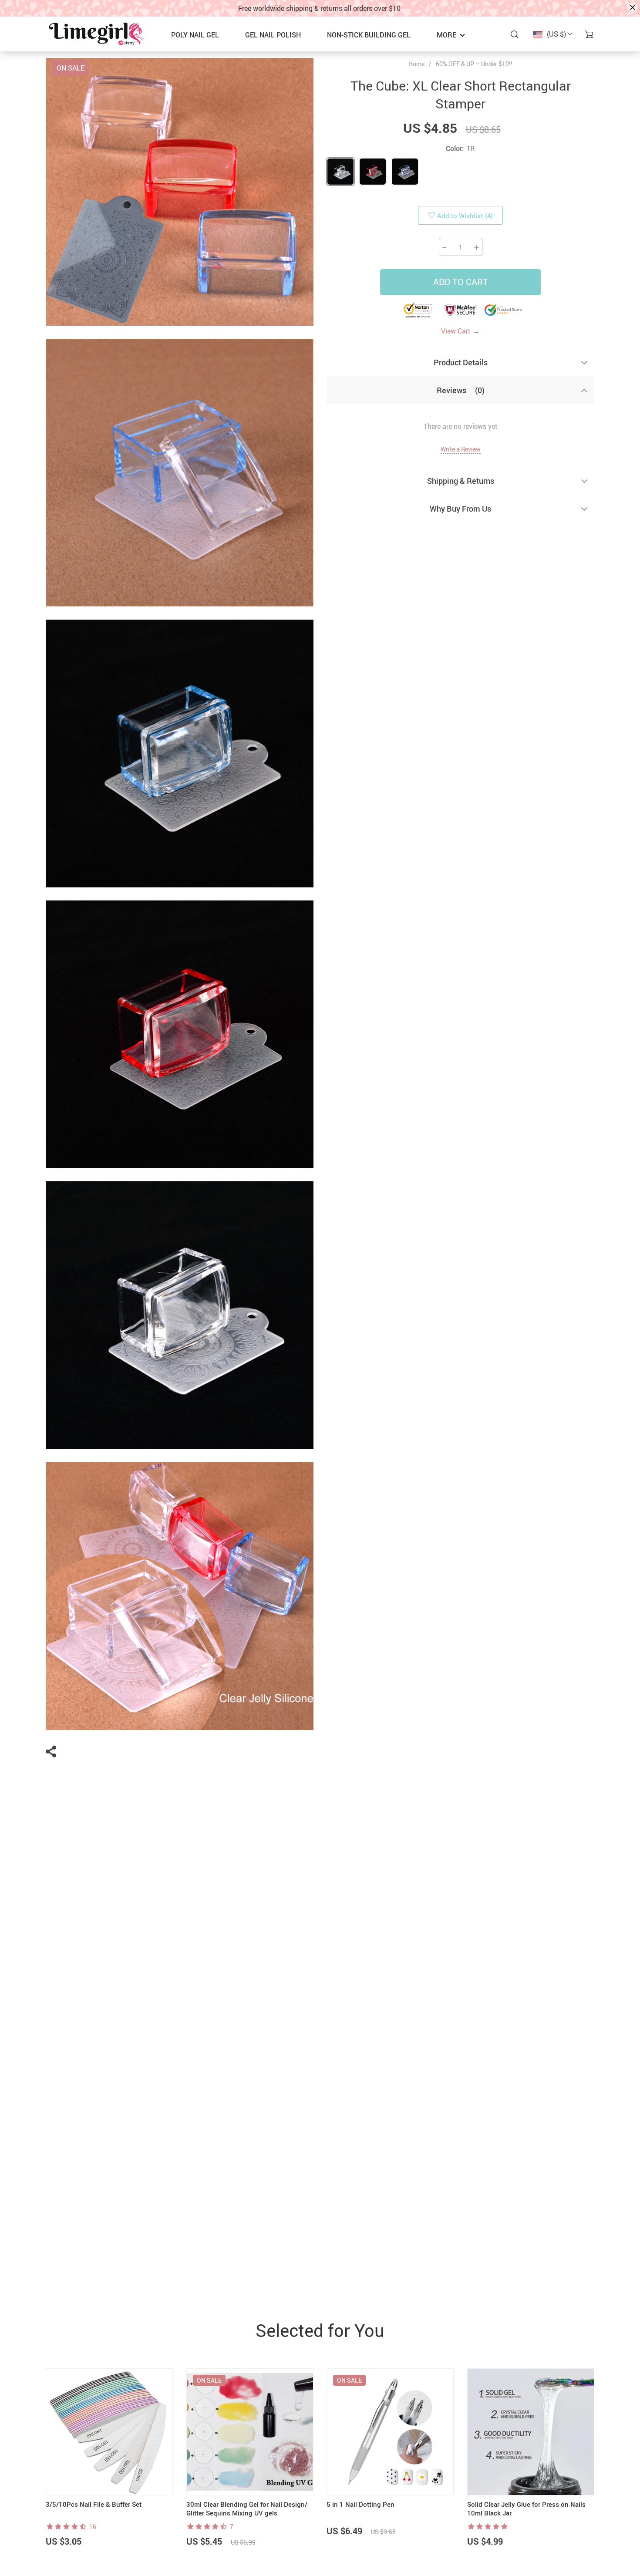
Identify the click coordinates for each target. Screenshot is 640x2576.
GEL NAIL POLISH (273, 35)
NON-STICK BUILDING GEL (369, 35)
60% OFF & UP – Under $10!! (474, 64)
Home (416, 64)
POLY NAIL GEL (195, 35)
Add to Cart (461, 282)
